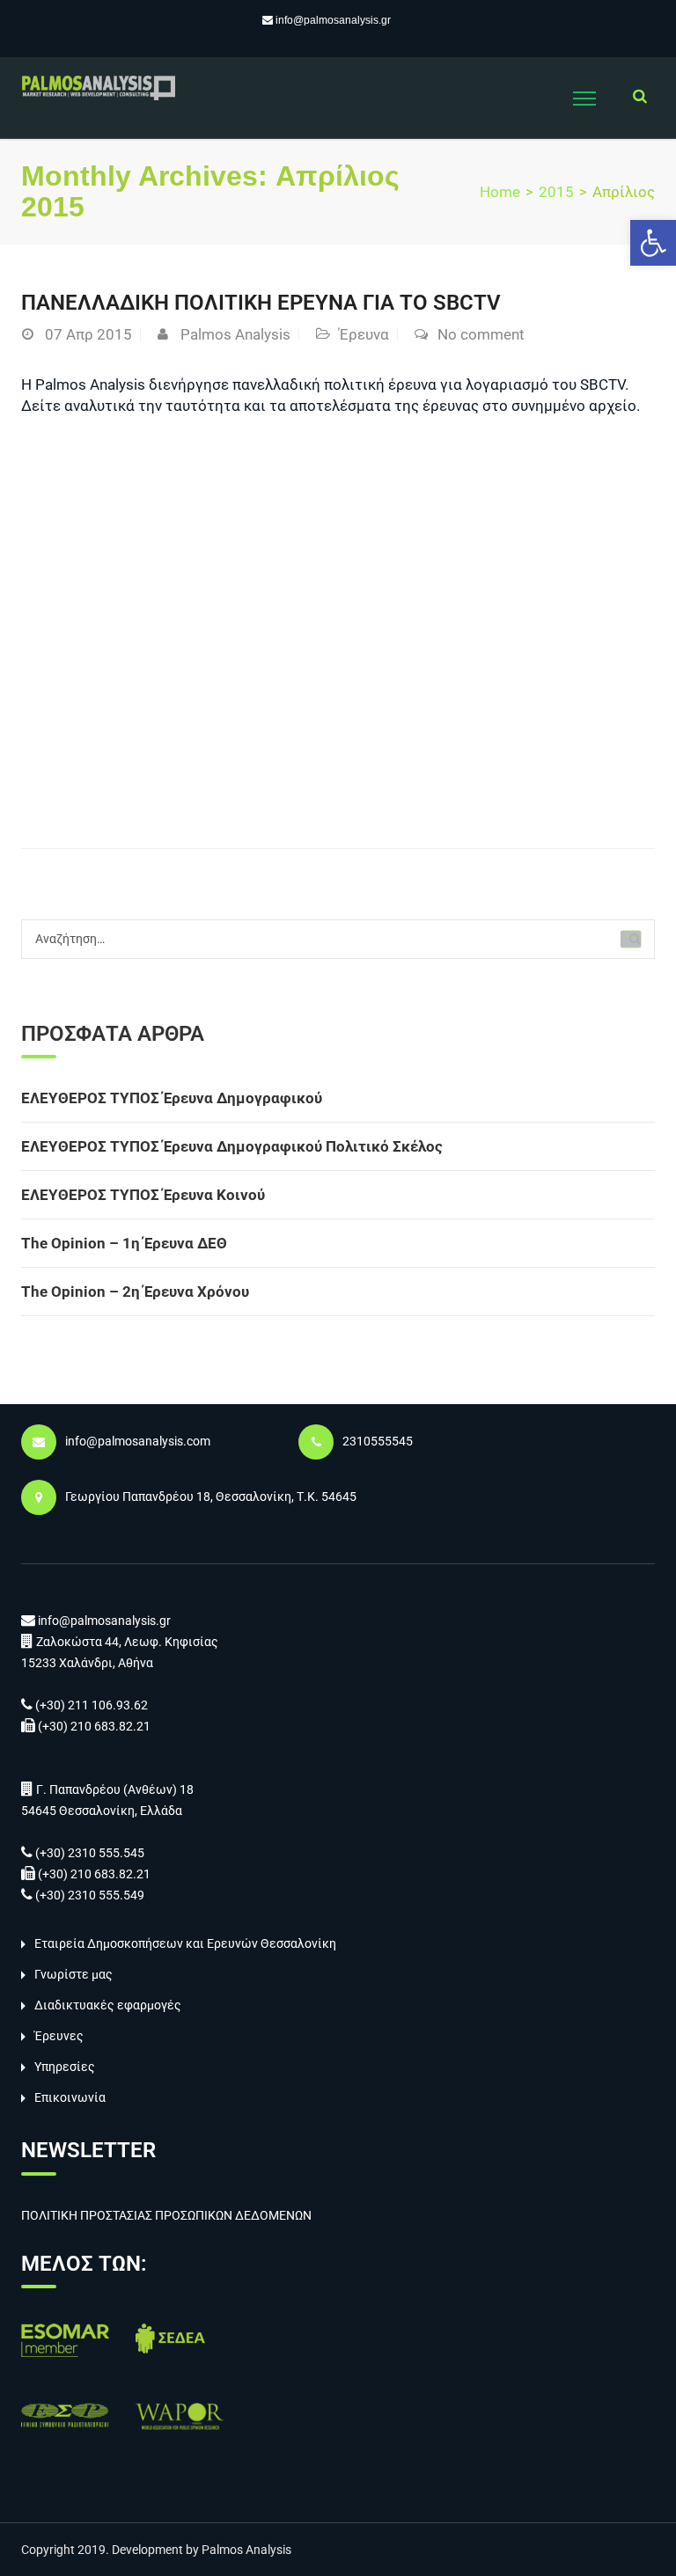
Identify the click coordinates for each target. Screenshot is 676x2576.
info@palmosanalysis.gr (333, 20)
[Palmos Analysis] (98, 86)
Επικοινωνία (70, 2097)
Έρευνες (59, 2036)
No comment (481, 334)
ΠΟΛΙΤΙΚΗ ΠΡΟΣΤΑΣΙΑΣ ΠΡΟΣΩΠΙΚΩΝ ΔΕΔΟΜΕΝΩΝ (166, 2215)
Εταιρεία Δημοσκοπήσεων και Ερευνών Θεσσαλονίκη (185, 1943)
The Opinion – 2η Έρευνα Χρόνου (135, 1292)
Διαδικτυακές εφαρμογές (108, 2005)
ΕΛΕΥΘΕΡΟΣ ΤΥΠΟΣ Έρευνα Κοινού (143, 1195)
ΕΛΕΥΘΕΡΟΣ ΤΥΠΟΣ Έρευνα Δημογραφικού (172, 1098)
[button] (653, 243)
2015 (556, 192)
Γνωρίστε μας (73, 1974)
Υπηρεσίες (65, 2067)
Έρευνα (364, 334)
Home (500, 192)
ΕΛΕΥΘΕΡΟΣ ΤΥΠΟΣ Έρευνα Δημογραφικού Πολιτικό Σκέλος (232, 1146)
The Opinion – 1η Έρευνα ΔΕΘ (124, 1243)
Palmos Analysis (235, 334)
